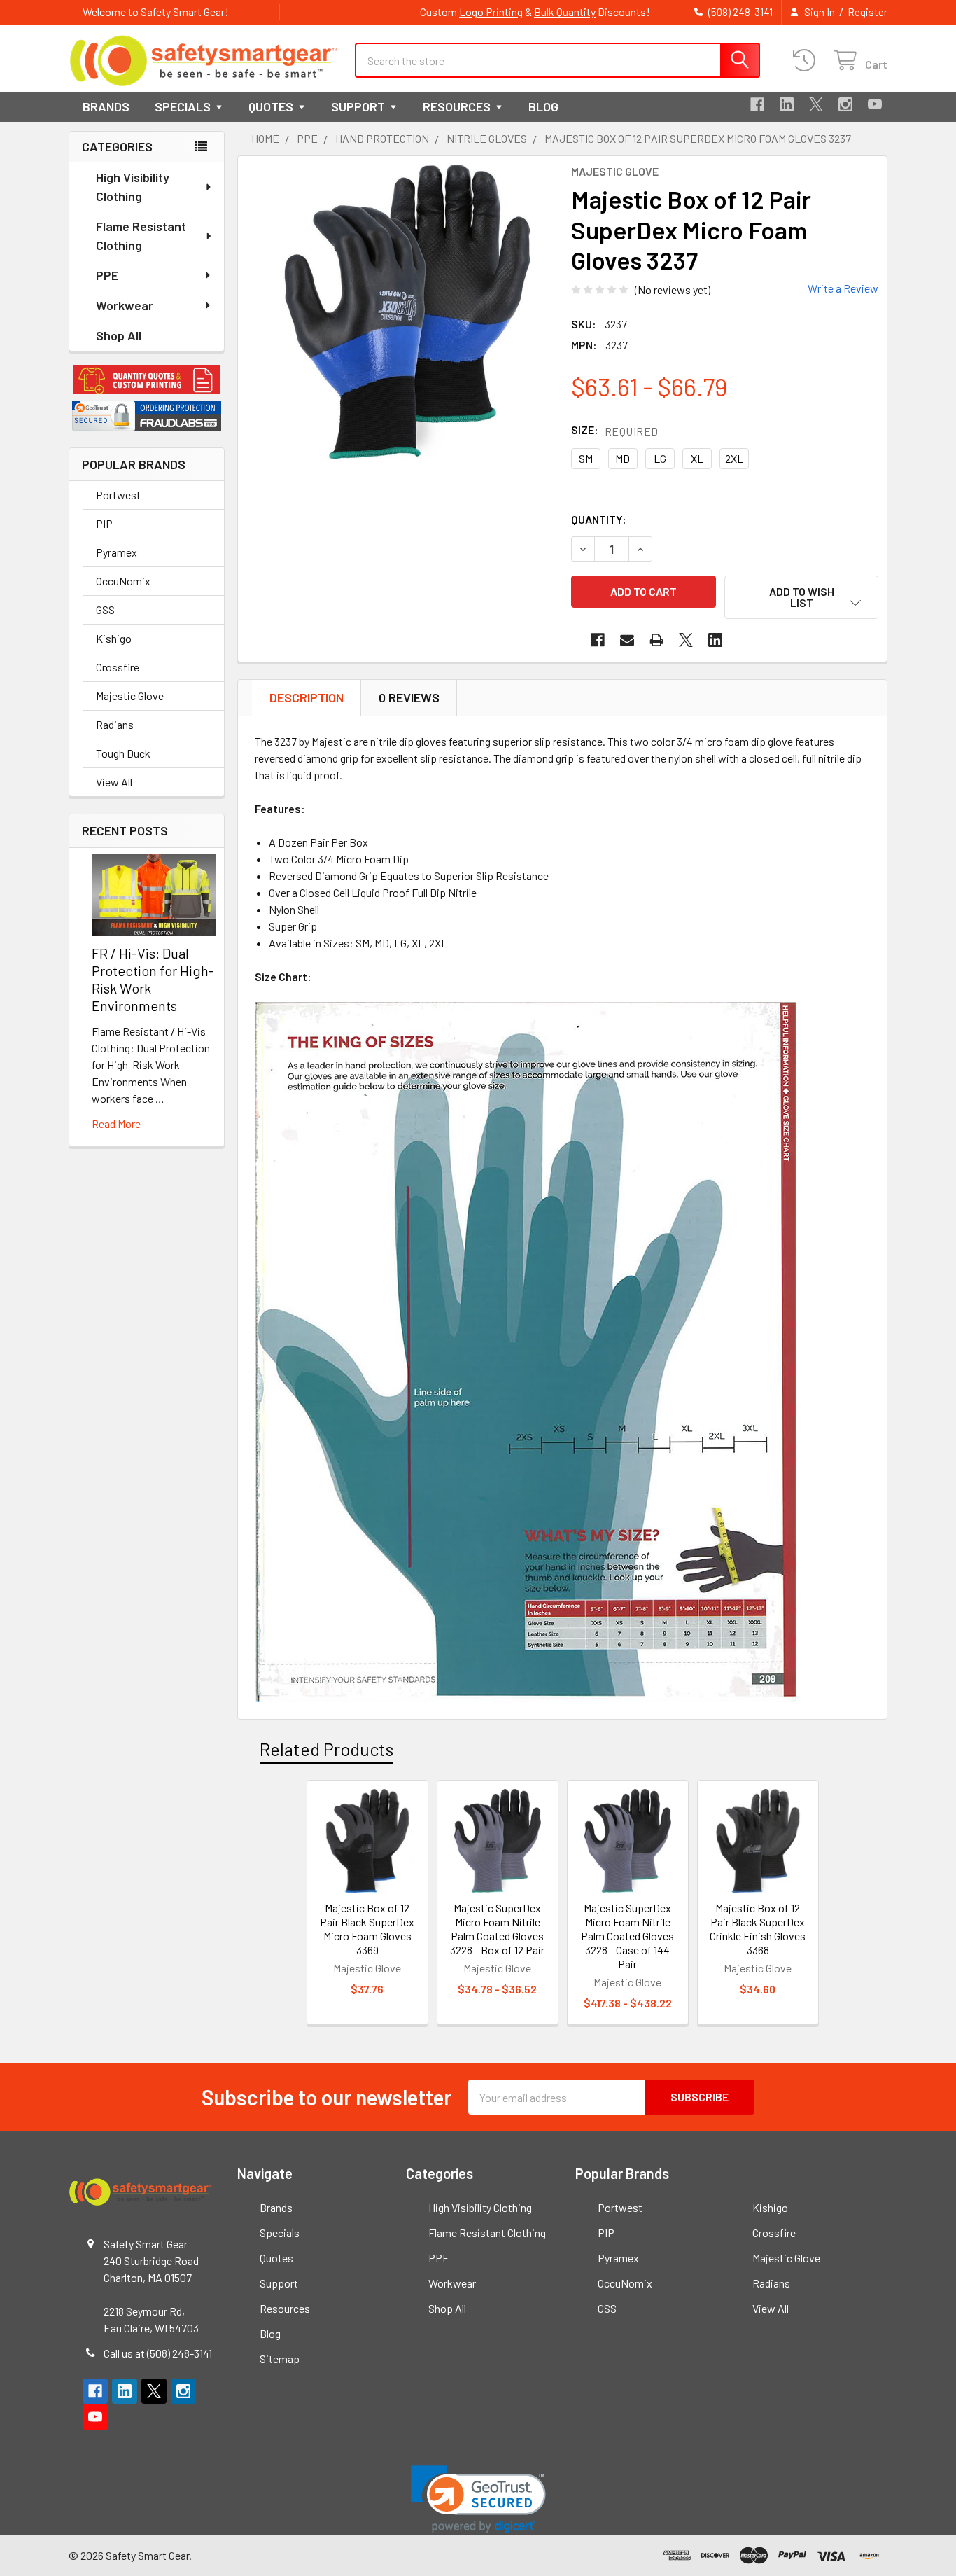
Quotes (271, 106)
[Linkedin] (787, 104)
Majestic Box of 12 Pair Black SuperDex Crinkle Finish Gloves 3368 (758, 1929)
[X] (816, 104)
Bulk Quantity (565, 12)
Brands (106, 106)
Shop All (119, 335)
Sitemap (280, 2359)
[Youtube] (875, 104)
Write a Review (843, 288)
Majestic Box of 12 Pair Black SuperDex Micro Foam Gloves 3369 (367, 1929)
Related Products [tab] (326, 1749)
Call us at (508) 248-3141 (158, 2353)
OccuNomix (123, 581)
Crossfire (118, 667)
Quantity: (599, 519)
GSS (105, 610)
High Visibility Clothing (133, 187)
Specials (183, 106)
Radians (115, 724)
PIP (104, 523)
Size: (615, 430)
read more (116, 1123)
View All (114, 782)
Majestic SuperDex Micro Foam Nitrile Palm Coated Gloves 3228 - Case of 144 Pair (627, 1936)
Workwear (125, 305)
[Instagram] (845, 104)
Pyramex (117, 552)
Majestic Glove (130, 696)
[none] (407, 312)
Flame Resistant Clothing (141, 236)
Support (358, 106)
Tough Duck (123, 753)
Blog (543, 106)
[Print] (656, 640)
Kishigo (114, 638)
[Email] (627, 640)
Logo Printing (491, 12)
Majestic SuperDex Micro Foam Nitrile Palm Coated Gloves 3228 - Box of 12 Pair (497, 1929)
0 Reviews (409, 697)
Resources (457, 106)
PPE (107, 275)
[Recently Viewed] (807, 61)
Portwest (118, 495)
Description (307, 697)
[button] (147, 380)
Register (867, 12)
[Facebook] (757, 104)
